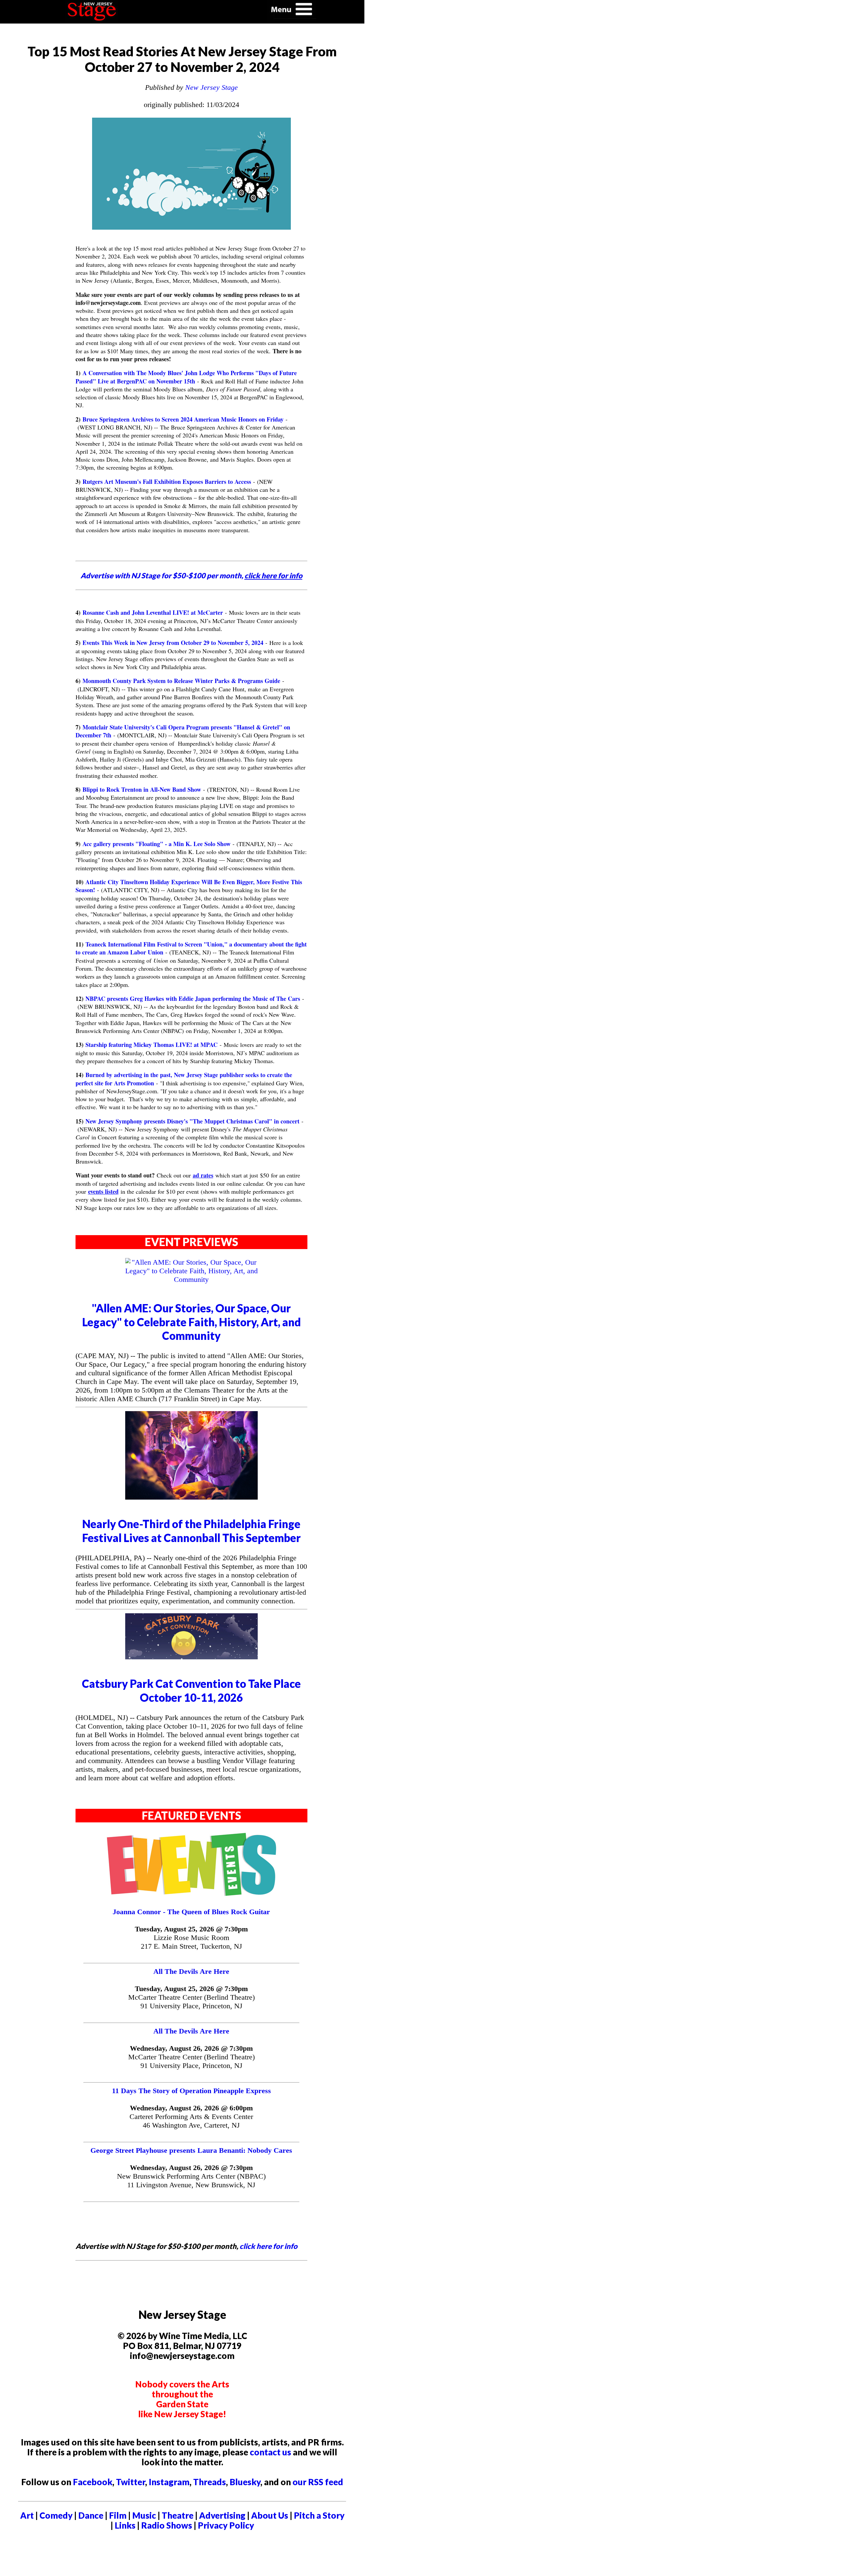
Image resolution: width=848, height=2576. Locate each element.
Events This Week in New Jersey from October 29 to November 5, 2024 (173, 643)
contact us (270, 2452)
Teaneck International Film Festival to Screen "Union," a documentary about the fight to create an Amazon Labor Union (191, 948)
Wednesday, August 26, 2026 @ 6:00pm (191, 2108)
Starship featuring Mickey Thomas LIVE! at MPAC (152, 1045)
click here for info (268, 2246)
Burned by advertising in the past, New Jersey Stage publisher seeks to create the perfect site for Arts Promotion (184, 1079)
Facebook (93, 2482)
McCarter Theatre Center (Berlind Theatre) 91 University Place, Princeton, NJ (191, 2002)
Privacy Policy (226, 2525)
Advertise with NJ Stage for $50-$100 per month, (191, 575)
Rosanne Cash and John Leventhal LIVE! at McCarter (153, 612)
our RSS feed (318, 2482)
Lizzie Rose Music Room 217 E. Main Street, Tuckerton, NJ (191, 1942)
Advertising (222, 2515)
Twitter (131, 2482)
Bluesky (245, 2482)
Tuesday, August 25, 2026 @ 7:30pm (191, 1929)
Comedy (56, 2515)
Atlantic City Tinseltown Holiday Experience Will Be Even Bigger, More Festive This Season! (189, 886)
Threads (210, 2482)
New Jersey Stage (212, 87)
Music (144, 2515)
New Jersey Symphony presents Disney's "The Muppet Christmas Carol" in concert (192, 1121)
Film (118, 2515)
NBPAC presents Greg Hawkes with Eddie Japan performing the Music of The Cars (193, 999)
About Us (270, 2515)
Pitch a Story (319, 2515)
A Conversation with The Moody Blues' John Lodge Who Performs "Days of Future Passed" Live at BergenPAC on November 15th (186, 377)
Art (27, 2515)
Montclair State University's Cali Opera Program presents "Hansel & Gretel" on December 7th (183, 731)
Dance (91, 2515)
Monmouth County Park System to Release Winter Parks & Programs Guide (181, 681)
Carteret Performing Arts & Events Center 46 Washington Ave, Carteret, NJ (191, 2121)
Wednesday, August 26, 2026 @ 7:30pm (191, 2048)
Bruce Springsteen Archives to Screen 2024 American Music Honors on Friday (183, 419)
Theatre (178, 2515)
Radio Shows (167, 2525)
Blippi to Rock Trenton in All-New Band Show (142, 789)
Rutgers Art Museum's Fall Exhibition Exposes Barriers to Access (167, 482)
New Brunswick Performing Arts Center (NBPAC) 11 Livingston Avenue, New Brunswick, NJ (191, 2180)
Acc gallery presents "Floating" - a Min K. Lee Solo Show (157, 844)
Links (125, 2525)
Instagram (169, 2482)
